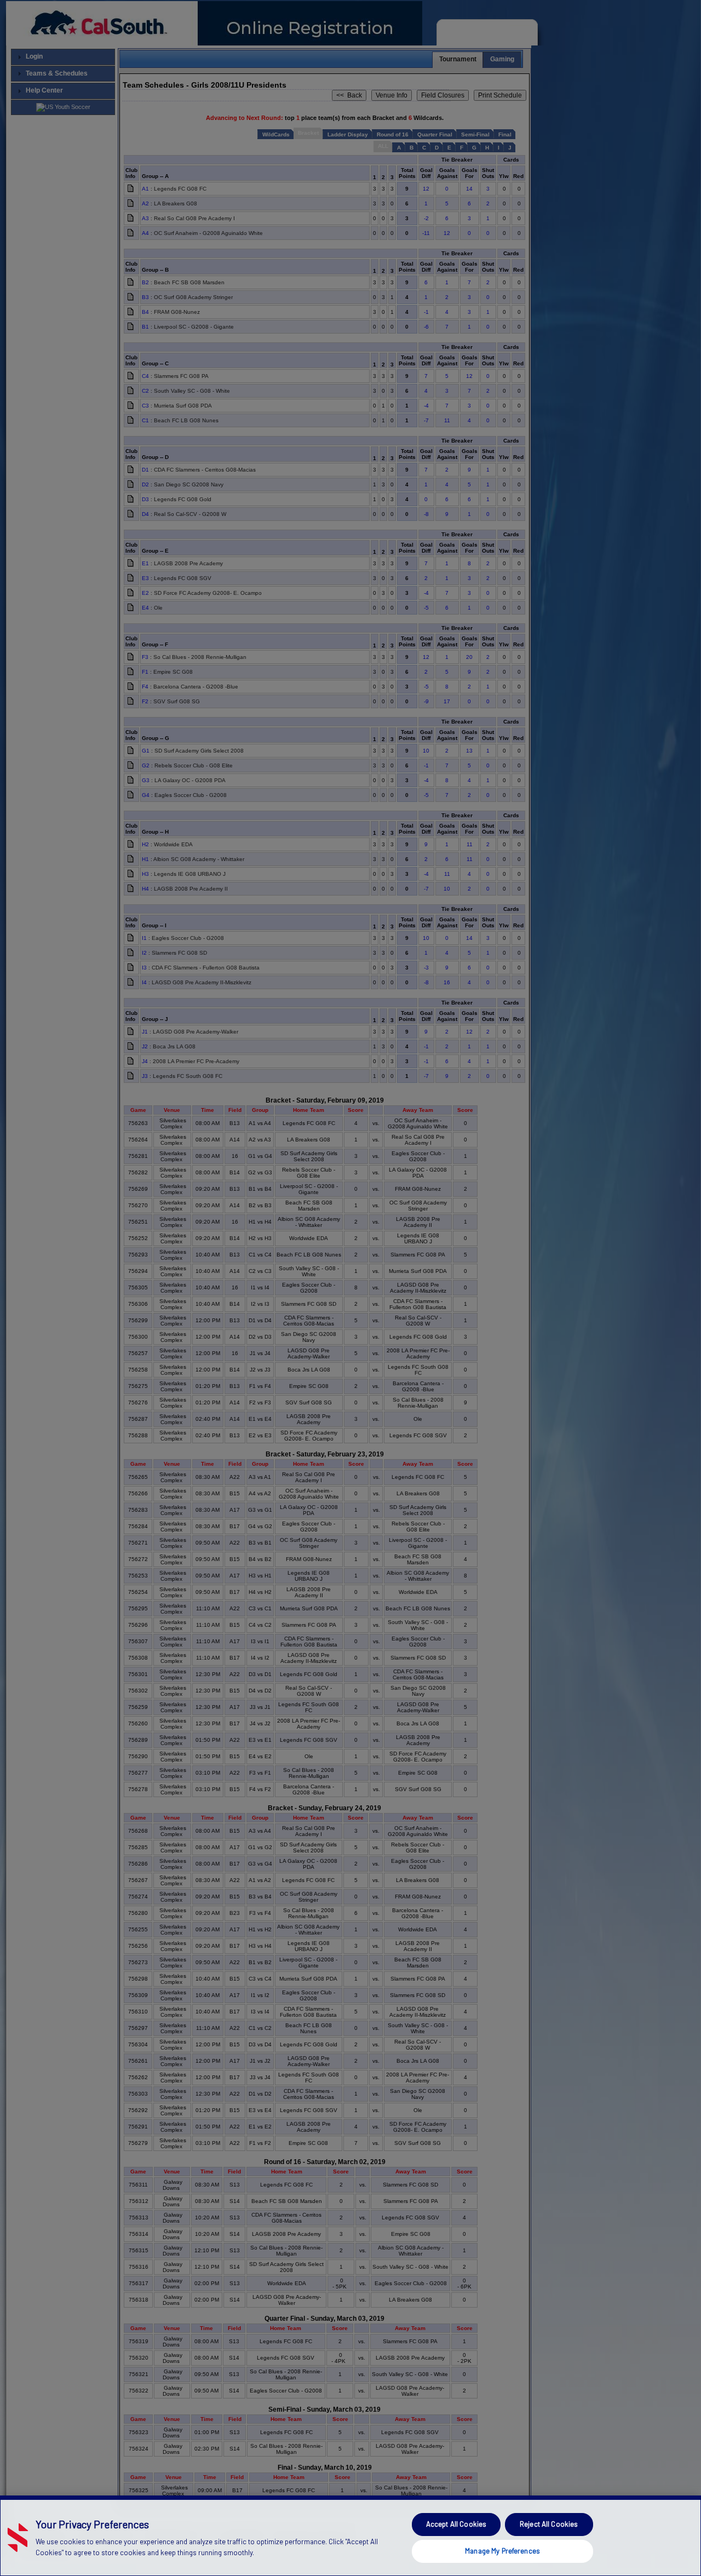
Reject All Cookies (549, 2524)
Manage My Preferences (502, 2551)
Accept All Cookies (456, 2524)
